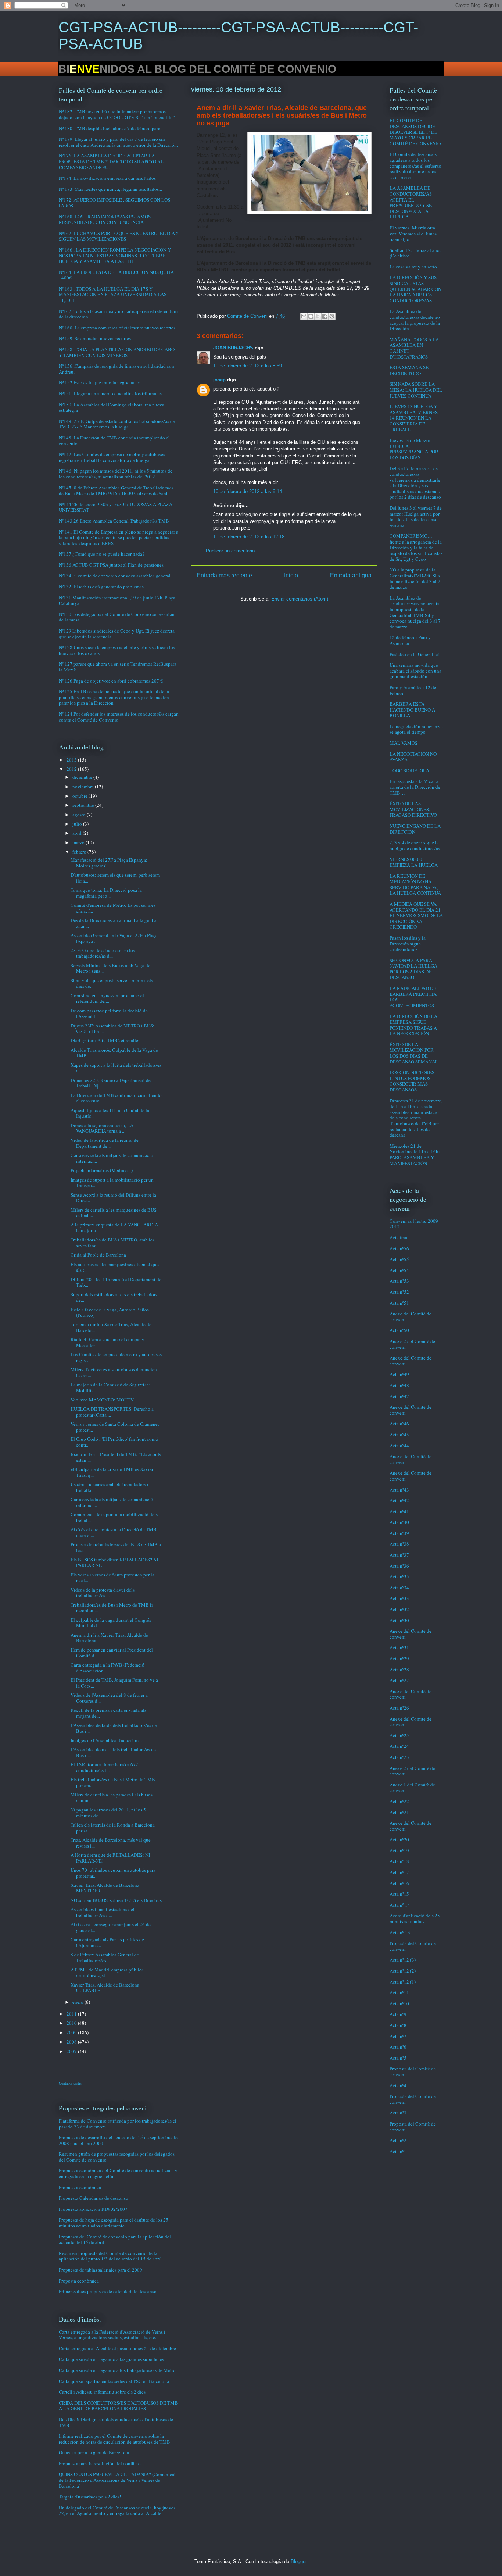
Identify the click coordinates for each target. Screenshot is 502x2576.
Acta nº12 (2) (403, 1971)
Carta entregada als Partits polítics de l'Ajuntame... (107, 1942)
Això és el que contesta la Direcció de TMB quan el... (114, 1532)
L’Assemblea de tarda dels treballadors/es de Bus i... (114, 1728)
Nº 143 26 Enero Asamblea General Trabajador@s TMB (114, 521)
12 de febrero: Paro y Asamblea (410, 640)
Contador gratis (70, 2083)
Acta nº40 (399, 1522)
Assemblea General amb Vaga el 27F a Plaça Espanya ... (114, 938)
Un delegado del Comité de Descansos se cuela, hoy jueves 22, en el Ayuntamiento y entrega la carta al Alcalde (117, 2511)
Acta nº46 (399, 1424)
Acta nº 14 (400, 1905)
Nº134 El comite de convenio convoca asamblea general (115, 576)
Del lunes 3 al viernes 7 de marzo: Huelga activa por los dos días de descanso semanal (416, 516)
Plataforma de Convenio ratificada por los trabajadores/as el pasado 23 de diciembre (118, 2124)
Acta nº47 (399, 1396)
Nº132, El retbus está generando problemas (101, 587)
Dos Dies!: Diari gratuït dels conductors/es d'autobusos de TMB (116, 2422)
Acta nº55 (399, 1259)
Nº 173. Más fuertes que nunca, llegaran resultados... (110, 189)
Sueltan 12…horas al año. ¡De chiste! (415, 253)
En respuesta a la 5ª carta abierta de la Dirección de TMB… (415, 787)
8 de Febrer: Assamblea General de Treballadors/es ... (105, 1957)
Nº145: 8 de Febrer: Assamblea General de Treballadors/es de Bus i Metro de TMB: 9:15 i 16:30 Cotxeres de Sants (116, 491)
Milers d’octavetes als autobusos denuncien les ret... (114, 1372)
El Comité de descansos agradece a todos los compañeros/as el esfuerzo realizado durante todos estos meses (415, 165)
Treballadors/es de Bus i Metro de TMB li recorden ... (112, 1608)
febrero (80, 852)
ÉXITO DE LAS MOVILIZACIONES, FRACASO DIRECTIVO (413, 809)
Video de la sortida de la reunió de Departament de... (105, 1143)
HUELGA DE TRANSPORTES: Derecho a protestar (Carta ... (112, 1412)
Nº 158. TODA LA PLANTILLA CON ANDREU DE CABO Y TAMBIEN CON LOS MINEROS (117, 352)
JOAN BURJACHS (233, 348)
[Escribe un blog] (311, 316)
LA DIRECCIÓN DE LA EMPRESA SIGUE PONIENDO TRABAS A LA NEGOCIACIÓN (413, 1025)
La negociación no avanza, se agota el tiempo (416, 729)
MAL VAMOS (404, 743)
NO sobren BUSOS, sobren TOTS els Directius (116, 1900)
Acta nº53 (399, 1281)
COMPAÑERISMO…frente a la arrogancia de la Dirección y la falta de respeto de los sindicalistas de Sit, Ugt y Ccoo (416, 547)
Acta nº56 (399, 1248)
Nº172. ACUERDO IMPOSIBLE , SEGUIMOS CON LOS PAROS (114, 203)
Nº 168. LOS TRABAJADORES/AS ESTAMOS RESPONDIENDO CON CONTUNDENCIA (105, 220)
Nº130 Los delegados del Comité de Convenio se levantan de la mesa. (117, 617)
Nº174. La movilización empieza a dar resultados (107, 178)
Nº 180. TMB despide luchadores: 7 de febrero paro (110, 128)
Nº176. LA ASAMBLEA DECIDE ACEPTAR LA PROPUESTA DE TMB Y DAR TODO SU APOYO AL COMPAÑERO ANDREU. (111, 161)
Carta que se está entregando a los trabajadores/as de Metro (117, 2370)
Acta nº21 (399, 1812)
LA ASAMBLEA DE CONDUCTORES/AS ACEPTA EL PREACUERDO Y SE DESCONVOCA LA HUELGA (411, 202)
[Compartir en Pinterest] (332, 316)
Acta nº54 (399, 1270)
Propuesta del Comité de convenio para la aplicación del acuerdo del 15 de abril (115, 2240)
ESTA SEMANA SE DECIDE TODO (409, 370)
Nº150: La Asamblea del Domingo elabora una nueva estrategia (112, 407)
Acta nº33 (399, 1598)
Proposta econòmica (79, 2281)
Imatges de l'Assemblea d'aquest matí (107, 1740)
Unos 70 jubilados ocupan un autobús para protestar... (113, 1873)
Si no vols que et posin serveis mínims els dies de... (112, 983)
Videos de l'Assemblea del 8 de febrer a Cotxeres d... (109, 1698)
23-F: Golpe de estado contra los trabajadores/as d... (103, 953)
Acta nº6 (398, 2047)
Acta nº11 (399, 1992)
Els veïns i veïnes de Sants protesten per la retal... (112, 1578)
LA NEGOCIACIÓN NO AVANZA (413, 757)
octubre (80, 796)
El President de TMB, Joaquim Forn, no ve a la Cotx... (114, 1683)
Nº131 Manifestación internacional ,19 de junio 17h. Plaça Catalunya (117, 601)
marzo (79, 842)
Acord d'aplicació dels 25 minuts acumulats (415, 1918)
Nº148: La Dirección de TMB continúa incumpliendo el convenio (114, 441)
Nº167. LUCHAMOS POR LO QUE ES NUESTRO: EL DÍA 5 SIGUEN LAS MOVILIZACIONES (119, 236)
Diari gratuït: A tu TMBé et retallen (106, 1040)
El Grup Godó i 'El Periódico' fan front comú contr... (114, 1442)
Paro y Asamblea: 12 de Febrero (413, 690)
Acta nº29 (399, 1658)
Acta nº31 (399, 1647)
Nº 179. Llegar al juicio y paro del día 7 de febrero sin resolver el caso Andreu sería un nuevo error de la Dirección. (118, 142)
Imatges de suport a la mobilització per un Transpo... (112, 1183)
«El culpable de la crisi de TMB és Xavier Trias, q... (112, 1472)
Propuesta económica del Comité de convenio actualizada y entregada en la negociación (118, 2173)
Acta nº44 (399, 1446)
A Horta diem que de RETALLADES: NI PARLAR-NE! (110, 1858)
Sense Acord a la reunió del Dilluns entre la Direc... (113, 1198)
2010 (72, 2023)
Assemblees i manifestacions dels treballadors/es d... (103, 1912)
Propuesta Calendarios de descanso (94, 2198)
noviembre (84, 787)
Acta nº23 (399, 1757)
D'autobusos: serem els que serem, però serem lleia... (115, 878)
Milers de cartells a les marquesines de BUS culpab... (114, 1213)
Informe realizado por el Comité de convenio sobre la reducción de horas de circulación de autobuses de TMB (114, 2439)
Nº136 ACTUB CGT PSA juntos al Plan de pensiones (111, 565)
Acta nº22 (399, 1801)
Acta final (399, 1237)
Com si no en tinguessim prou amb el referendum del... (107, 998)
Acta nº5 (398, 2058)
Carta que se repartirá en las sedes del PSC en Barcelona (114, 2381)
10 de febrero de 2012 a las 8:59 (248, 366)
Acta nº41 (399, 1511)
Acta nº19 (399, 1850)
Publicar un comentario (230, 551)
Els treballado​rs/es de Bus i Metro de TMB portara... (113, 1782)
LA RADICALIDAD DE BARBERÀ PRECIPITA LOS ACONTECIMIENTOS (413, 997)
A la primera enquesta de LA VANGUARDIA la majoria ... (114, 1228)
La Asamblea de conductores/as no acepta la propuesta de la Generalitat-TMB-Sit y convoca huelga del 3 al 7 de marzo (415, 612)
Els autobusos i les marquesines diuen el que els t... (115, 1267)
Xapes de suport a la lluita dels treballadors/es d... (116, 1068)
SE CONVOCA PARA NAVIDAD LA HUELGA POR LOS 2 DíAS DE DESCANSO (413, 969)
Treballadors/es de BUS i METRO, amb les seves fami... (112, 1243)
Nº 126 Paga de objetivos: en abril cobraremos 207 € (111, 681)
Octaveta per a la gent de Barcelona (94, 2452)
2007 (72, 2051)
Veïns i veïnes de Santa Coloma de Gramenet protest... (115, 1427)
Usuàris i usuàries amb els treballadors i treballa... (110, 1487)
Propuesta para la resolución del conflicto (100, 2463)
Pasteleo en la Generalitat (415, 654)
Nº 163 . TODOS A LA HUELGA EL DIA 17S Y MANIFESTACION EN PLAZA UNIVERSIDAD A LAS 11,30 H (113, 294)
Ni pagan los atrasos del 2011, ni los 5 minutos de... (108, 1813)
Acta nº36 (399, 1566)
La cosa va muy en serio (413, 267)
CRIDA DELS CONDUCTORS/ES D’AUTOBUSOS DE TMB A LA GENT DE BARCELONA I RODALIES (118, 2406)
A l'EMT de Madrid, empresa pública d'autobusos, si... (107, 1973)
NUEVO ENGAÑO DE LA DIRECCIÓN (415, 829)
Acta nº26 (399, 1708)
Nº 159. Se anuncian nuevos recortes (95, 338)
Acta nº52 (399, 1292)
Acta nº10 (399, 2003)
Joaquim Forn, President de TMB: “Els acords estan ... (116, 1457)
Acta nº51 (399, 1303)
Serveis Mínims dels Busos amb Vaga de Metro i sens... (110, 968)
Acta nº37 (399, 1555)
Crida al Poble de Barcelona (98, 1255)
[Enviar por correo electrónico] (304, 316)
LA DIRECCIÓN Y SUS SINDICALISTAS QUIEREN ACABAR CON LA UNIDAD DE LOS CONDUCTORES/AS (415, 289)
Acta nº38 (399, 1544)
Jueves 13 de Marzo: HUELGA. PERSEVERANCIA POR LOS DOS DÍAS (414, 449)
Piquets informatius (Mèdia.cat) (102, 1170)
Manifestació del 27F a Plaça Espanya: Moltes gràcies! (109, 863)
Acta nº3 (398, 2113)
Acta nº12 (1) (403, 1982)
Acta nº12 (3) (403, 1960)
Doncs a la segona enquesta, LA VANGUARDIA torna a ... (102, 1128)
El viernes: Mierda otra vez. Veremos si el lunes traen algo (413, 233)
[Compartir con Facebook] (325, 316)
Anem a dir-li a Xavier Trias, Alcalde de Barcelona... (109, 1638)
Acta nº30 (399, 1620)
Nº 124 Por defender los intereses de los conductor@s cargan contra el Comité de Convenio (119, 717)
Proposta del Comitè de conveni (413, 1946)
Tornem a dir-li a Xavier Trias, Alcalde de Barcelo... (111, 1327)
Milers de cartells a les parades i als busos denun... (112, 1798)
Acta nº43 (399, 1490)
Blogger (299, 2561)
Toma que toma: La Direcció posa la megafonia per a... (106, 893)
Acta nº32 (399, 1609)
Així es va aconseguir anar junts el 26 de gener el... (111, 1927)
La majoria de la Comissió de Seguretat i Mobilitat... (111, 1387)
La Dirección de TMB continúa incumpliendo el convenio (116, 1098)
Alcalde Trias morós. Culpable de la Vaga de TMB (114, 1053)
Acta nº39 (399, 1533)
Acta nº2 (398, 2140)
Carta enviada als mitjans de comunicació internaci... (112, 1158)
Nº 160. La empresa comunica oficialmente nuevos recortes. (118, 328)
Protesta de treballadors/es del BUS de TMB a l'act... (116, 1547)
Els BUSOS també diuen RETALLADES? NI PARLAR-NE (114, 1563)
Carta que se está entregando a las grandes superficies (111, 2359)
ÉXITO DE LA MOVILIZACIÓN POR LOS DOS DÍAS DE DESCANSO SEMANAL (414, 1053)
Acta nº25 (399, 1735)
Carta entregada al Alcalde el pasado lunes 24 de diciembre (117, 2348)
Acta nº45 (399, 1435)
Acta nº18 (399, 1861)
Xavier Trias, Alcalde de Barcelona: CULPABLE (106, 1988)
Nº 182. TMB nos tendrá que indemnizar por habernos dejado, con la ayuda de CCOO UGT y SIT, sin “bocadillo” (117, 114)
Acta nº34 (399, 1588)
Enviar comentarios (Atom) (300, 599)
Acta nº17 (399, 1872)
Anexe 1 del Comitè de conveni (412, 1788)
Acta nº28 (399, 1670)
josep (219, 380)
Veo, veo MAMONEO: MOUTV (102, 1400)
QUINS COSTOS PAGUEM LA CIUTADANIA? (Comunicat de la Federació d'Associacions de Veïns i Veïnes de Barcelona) (117, 2480)
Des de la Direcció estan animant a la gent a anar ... (114, 923)
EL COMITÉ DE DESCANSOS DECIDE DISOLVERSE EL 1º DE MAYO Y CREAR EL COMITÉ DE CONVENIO (415, 132)
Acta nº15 (399, 1894)
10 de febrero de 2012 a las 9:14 (248, 491)
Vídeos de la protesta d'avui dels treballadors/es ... (103, 1593)
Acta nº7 (398, 2036)
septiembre (84, 805)
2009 (72, 2032)
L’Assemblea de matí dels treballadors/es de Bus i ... (113, 1752)
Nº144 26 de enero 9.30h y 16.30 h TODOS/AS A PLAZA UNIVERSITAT (116, 507)
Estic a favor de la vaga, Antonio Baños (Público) (110, 1312)
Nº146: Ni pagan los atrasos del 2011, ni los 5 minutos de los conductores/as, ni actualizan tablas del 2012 (116, 474)
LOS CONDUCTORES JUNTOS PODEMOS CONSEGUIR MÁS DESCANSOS (412, 1081)
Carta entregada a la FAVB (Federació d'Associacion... (107, 1668)
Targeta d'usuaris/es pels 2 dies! (90, 2497)
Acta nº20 (399, 1839)
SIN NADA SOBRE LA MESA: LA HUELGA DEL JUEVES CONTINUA (416, 390)
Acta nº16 (399, 1883)
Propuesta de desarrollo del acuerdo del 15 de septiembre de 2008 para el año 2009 (118, 2140)
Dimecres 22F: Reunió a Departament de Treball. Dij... (111, 1083)
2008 (72, 2042)
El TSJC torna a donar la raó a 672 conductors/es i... (104, 1767)
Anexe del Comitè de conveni (410, 1316)
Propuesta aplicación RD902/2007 (93, 2209)
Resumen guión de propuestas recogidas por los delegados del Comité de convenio (117, 2157)
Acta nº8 (398, 2025)
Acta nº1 (398, 2151)
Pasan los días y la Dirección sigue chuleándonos (408, 943)
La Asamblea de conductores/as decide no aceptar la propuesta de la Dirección (415, 320)
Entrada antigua (351, 575)
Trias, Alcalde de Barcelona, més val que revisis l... (111, 1843)
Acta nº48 (399, 1385)
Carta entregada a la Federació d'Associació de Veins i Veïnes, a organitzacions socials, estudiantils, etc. (112, 2335)
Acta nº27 (399, 1680)
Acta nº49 (399, 1374)
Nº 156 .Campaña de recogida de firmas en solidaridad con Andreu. (116, 369)
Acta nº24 (399, 1746)
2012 (72, 769)
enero (78, 2002)
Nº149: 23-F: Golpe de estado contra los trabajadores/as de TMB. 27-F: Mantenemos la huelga (117, 424)
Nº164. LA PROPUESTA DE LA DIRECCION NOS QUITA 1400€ (116, 275)
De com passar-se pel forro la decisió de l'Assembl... (109, 1013)
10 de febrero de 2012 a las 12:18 (249, 537)
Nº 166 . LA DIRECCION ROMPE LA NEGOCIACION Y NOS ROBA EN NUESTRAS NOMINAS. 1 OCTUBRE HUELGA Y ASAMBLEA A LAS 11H (115, 255)
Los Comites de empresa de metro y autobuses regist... (116, 1357)
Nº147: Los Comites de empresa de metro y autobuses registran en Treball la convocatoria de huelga (112, 457)
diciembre (83, 777)
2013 (72, 760)
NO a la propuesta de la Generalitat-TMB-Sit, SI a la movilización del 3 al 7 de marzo (415, 578)
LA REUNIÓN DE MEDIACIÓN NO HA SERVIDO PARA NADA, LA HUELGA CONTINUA (415, 885)
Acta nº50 (399, 1330)
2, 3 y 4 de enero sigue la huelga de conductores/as (415, 845)
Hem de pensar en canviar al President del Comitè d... (112, 1653)
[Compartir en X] (318, 316)
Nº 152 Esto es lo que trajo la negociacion (100, 382)
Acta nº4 (398, 2085)
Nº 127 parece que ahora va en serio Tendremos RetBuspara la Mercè (118, 667)
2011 (72, 2014)
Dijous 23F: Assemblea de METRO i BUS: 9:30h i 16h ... (112, 1029)
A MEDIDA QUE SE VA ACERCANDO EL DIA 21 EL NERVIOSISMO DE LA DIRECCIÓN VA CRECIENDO (416, 915)
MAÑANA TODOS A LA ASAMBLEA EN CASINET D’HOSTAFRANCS (414, 348)
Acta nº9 (398, 2014)
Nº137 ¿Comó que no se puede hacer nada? (102, 554)
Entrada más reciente (224, 575)
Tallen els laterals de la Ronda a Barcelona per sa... (113, 1828)
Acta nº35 (399, 1576)
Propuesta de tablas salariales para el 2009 (101, 2270)
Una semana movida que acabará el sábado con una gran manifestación (415, 671)
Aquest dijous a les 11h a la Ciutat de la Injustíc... (110, 1113)
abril (78, 833)
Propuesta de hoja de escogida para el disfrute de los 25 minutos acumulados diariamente (114, 2223)
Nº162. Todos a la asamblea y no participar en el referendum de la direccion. (118, 314)
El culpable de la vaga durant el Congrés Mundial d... (111, 1623)
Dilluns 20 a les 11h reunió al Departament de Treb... (116, 1282)
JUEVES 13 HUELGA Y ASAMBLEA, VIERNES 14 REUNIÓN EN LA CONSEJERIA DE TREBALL (414, 418)
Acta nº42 (399, 1500)
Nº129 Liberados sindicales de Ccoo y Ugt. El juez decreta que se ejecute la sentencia (117, 634)
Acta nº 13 (400, 1932)
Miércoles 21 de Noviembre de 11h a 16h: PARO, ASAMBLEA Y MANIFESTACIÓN (415, 1155)
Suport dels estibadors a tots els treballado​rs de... (114, 1297)
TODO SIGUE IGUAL (411, 770)
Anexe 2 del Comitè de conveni (412, 1344)
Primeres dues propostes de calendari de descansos (109, 2291)
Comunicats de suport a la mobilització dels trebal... (114, 1517)
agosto (80, 815)
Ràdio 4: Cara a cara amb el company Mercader (107, 1342)
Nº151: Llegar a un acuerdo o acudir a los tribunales (110, 393)
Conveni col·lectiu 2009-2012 (415, 1224)
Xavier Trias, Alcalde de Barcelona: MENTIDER (106, 1888)
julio (78, 824)
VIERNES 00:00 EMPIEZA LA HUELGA (414, 862)
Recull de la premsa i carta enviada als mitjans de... (108, 1713)
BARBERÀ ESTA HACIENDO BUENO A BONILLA (412, 710)
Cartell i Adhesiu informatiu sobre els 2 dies (102, 2392)
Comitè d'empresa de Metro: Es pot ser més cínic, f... (113, 908)
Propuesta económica (80, 2187)
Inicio (291, 575)
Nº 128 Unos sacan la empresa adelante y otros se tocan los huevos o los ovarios (117, 650)
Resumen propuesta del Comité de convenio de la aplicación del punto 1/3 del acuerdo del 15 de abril (110, 2256)
